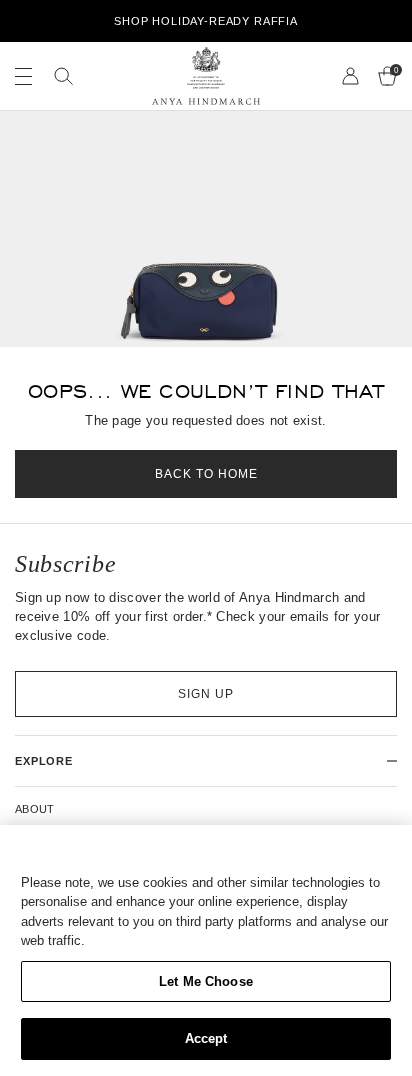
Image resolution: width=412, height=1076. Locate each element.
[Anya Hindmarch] (206, 76)
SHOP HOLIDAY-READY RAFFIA (206, 21)
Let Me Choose (206, 981)
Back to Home (206, 474)
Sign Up (206, 694)
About (35, 809)
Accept (206, 1038)
